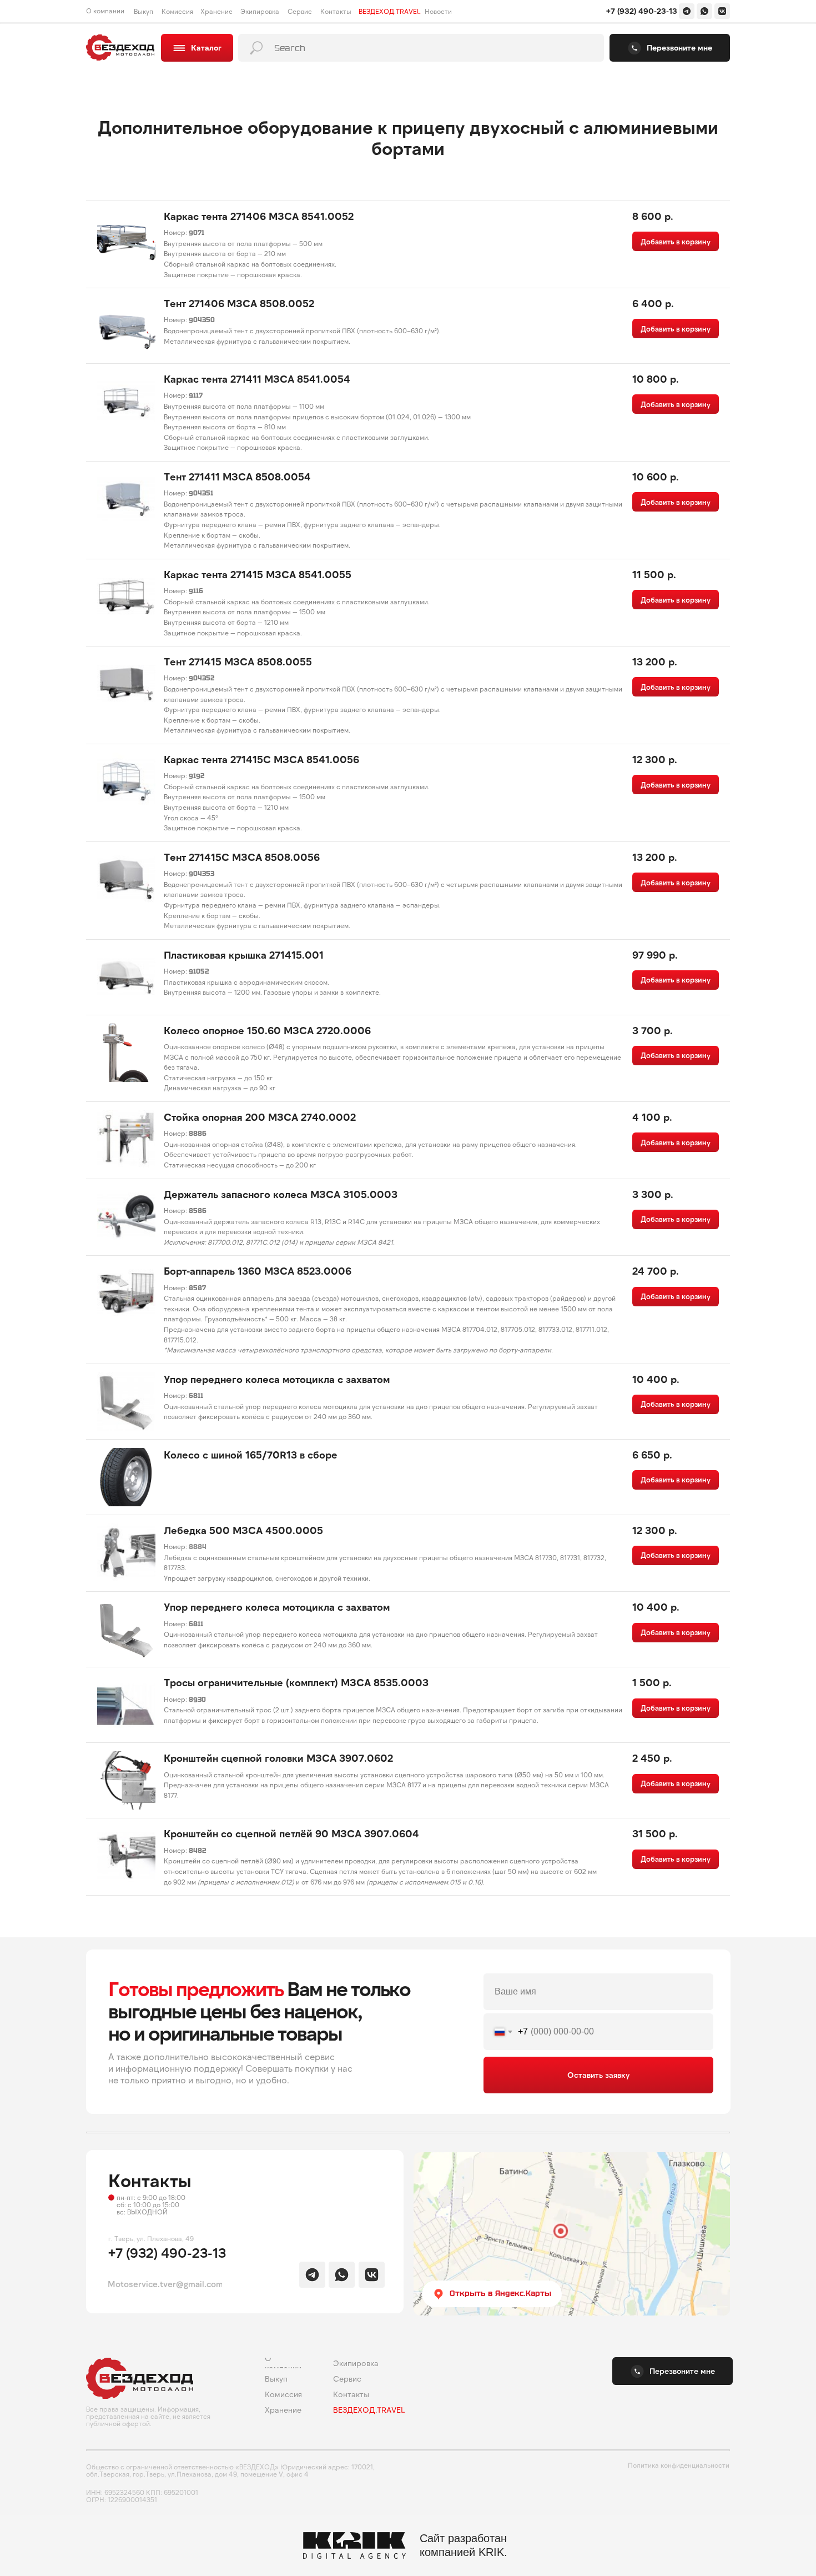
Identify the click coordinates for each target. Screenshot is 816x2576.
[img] (687, 11)
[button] (670, 48)
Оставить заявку (598, 2075)
